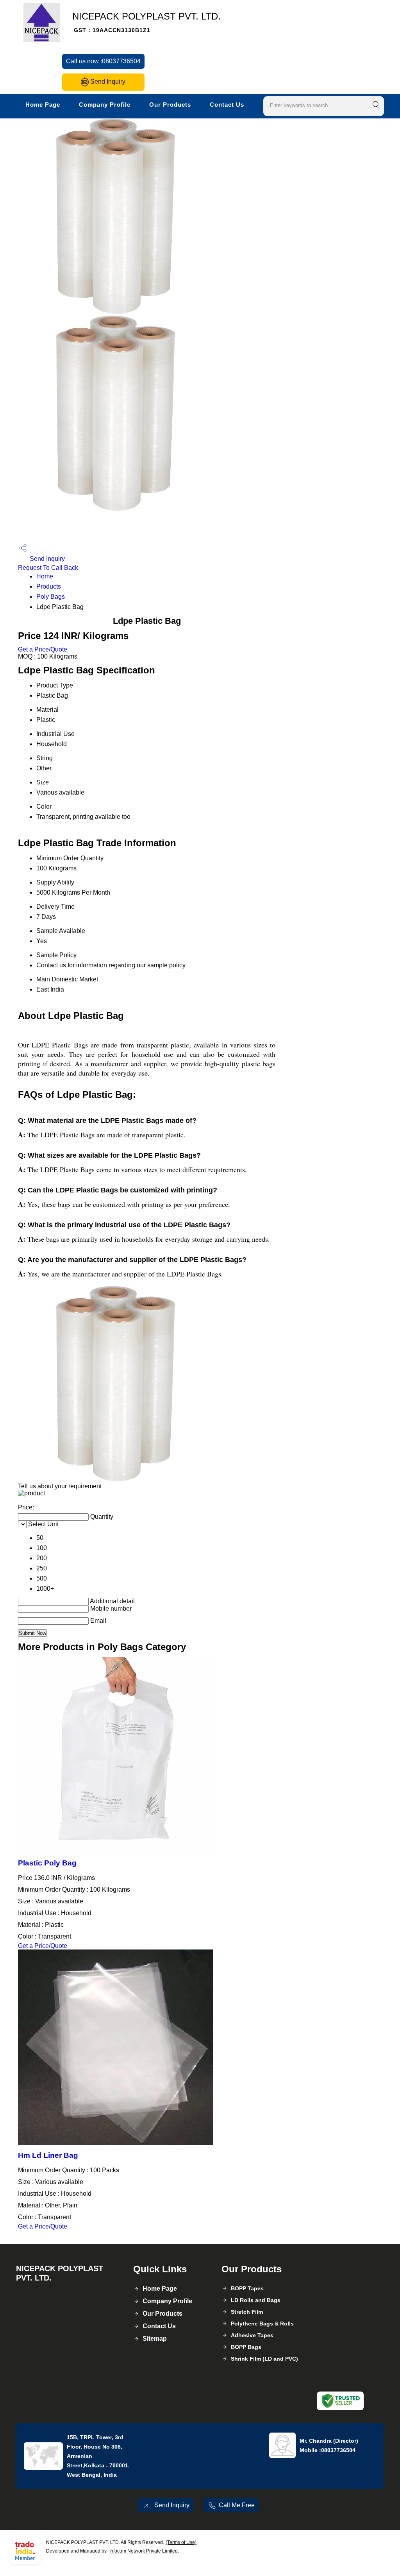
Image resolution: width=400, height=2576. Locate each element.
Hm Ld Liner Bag (48, 2155)
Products (49, 586)
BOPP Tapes (247, 2288)
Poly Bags (51, 597)
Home (45, 576)
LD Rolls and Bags (256, 2300)
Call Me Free (237, 2505)
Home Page (43, 105)
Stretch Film (247, 2312)
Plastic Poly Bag (47, 1863)
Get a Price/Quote (43, 649)
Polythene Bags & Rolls (262, 2324)
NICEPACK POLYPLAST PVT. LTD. (146, 22)
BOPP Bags (246, 2347)
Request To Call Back (48, 568)
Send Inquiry (107, 81)
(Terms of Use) (181, 2542)
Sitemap (155, 2339)
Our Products (170, 105)
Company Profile (105, 105)
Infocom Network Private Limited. (144, 2551)
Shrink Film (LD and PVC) (264, 2359)
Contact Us (227, 105)
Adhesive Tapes (252, 2335)
